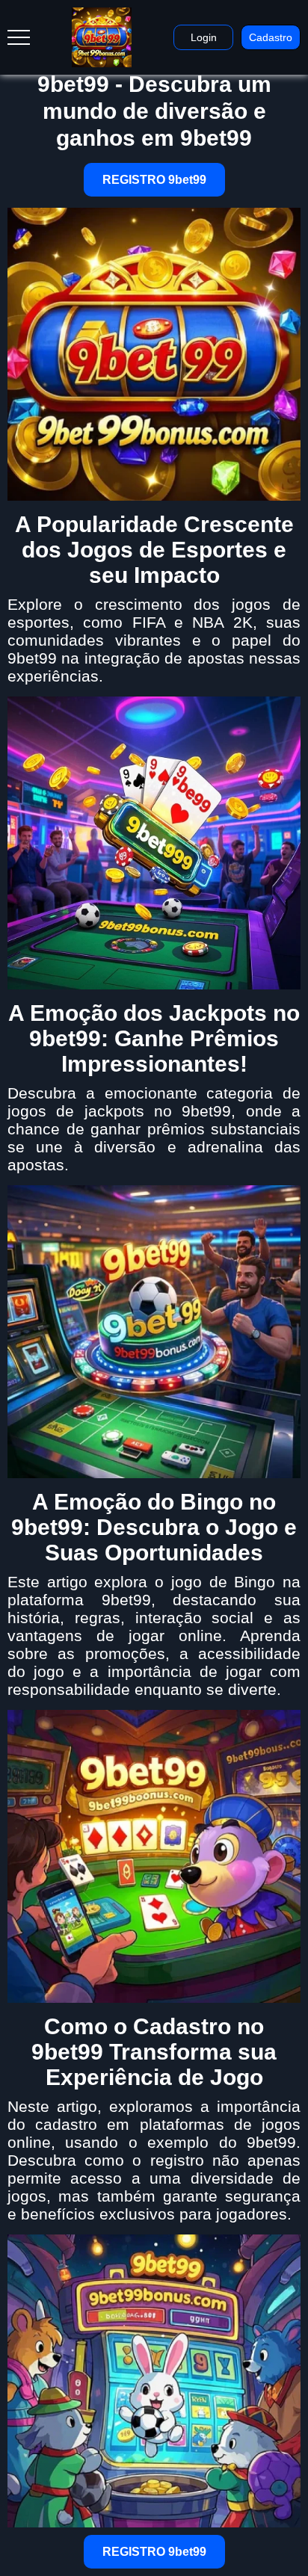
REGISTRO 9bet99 (154, 180)
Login (204, 37)
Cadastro (271, 37)
